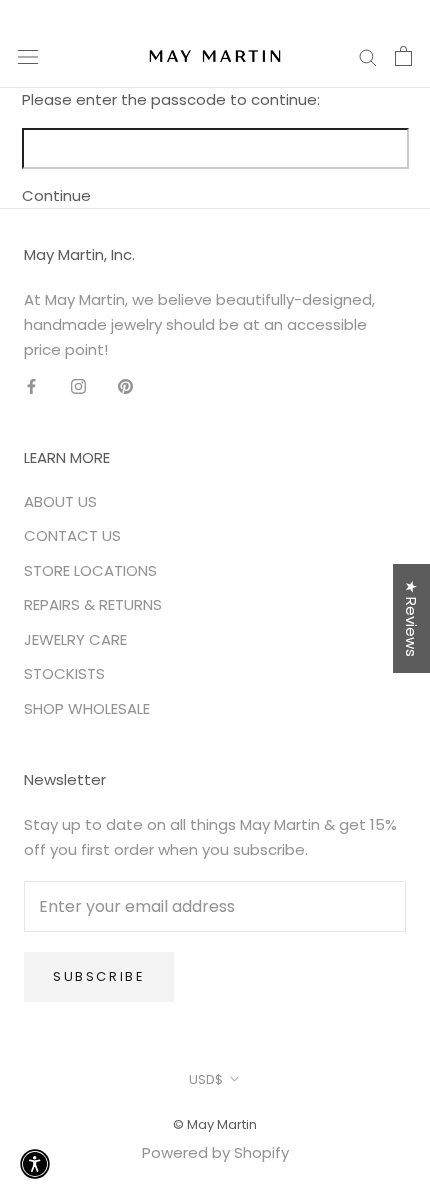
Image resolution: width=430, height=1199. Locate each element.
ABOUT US (60, 501)
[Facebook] (31, 385)
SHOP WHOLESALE (87, 708)
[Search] (368, 55)
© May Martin (215, 1124)
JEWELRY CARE (75, 639)
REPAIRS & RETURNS (93, 604)
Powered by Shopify (215, 1152)
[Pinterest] (125, 385)
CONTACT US (72, 535)
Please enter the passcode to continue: (171, 99)
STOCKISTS (64, 673)
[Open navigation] (28, 56)
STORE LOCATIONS (90, 570)
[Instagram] (78, 385)
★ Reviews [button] (411, 618)
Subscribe (99, 976)
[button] (35, 1164)
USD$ (206, 1079)
